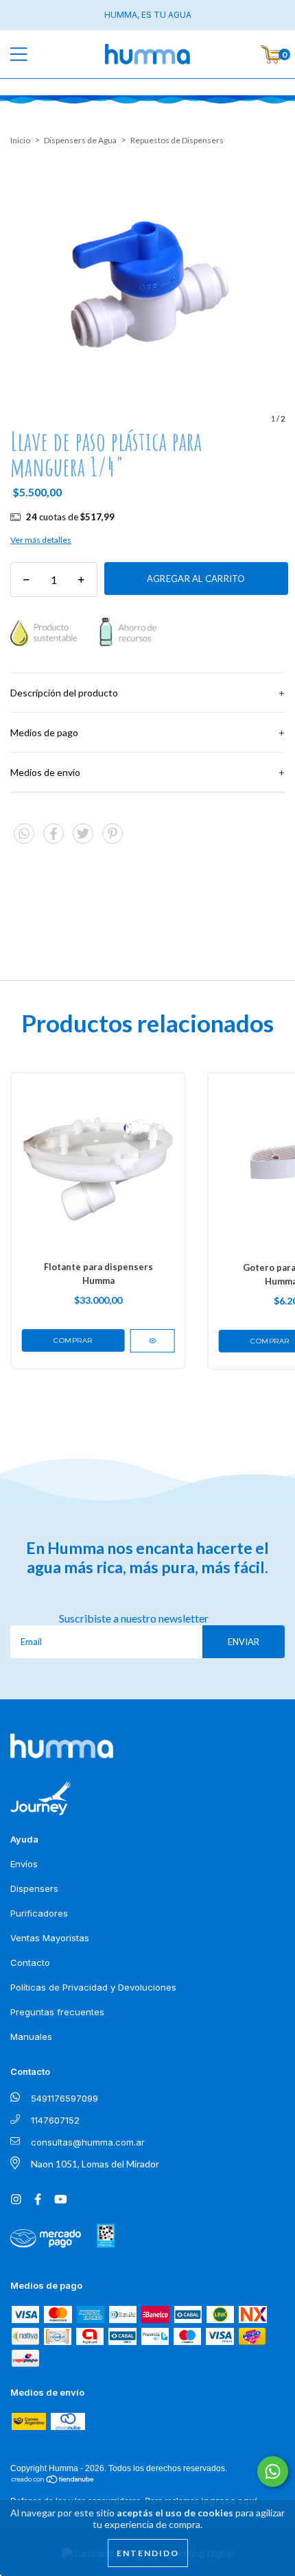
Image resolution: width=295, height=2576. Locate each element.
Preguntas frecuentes (57, 2012)
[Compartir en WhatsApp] (24, 834)
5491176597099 (64, 2098)
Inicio (20, 140)
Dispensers (34, 1888)
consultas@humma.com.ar (88, 2142)
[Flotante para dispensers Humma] (152, 1341)
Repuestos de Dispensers (177, 140)
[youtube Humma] (61, 2199)
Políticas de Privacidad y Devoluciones (93, 1987)
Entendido (148, 2553)
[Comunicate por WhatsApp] (273, 2471)
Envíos (24, 1864)
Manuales (31, 2037)
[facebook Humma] (39, 2199)
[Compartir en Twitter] (84, 839)
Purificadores (39, 1913)
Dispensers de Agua (80, 140)
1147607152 (55, 2120)
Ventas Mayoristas (50, 1938)
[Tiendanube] (53, 2479)
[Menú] (29, 54)
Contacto (30, 1963)
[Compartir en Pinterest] (113, 839)
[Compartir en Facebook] (55, 839)
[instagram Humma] (18, 2199)
